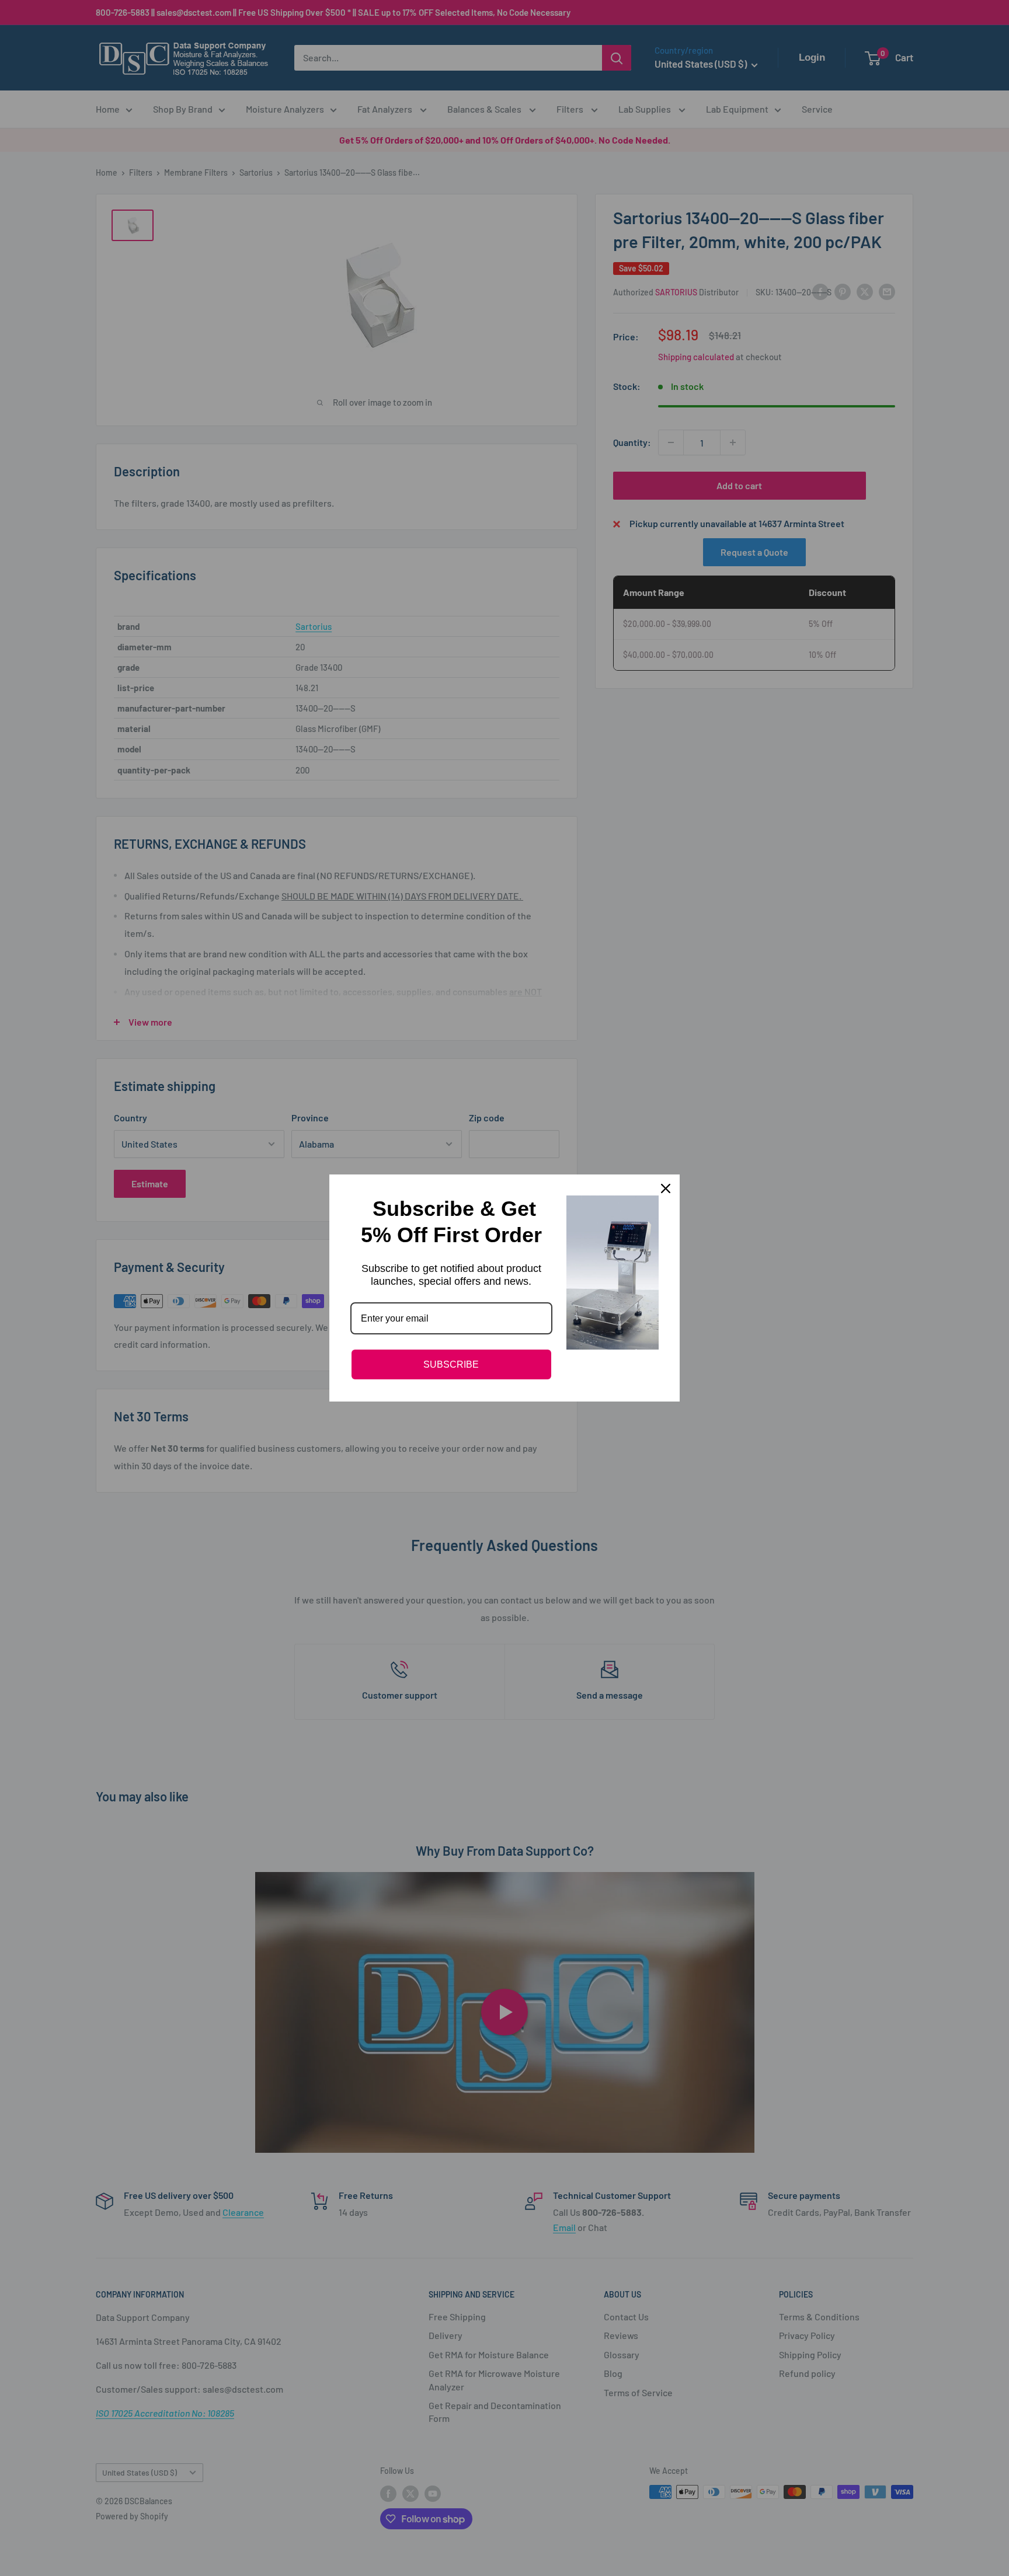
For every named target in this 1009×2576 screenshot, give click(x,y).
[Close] (666, 1188)
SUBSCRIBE (451, 1364)
